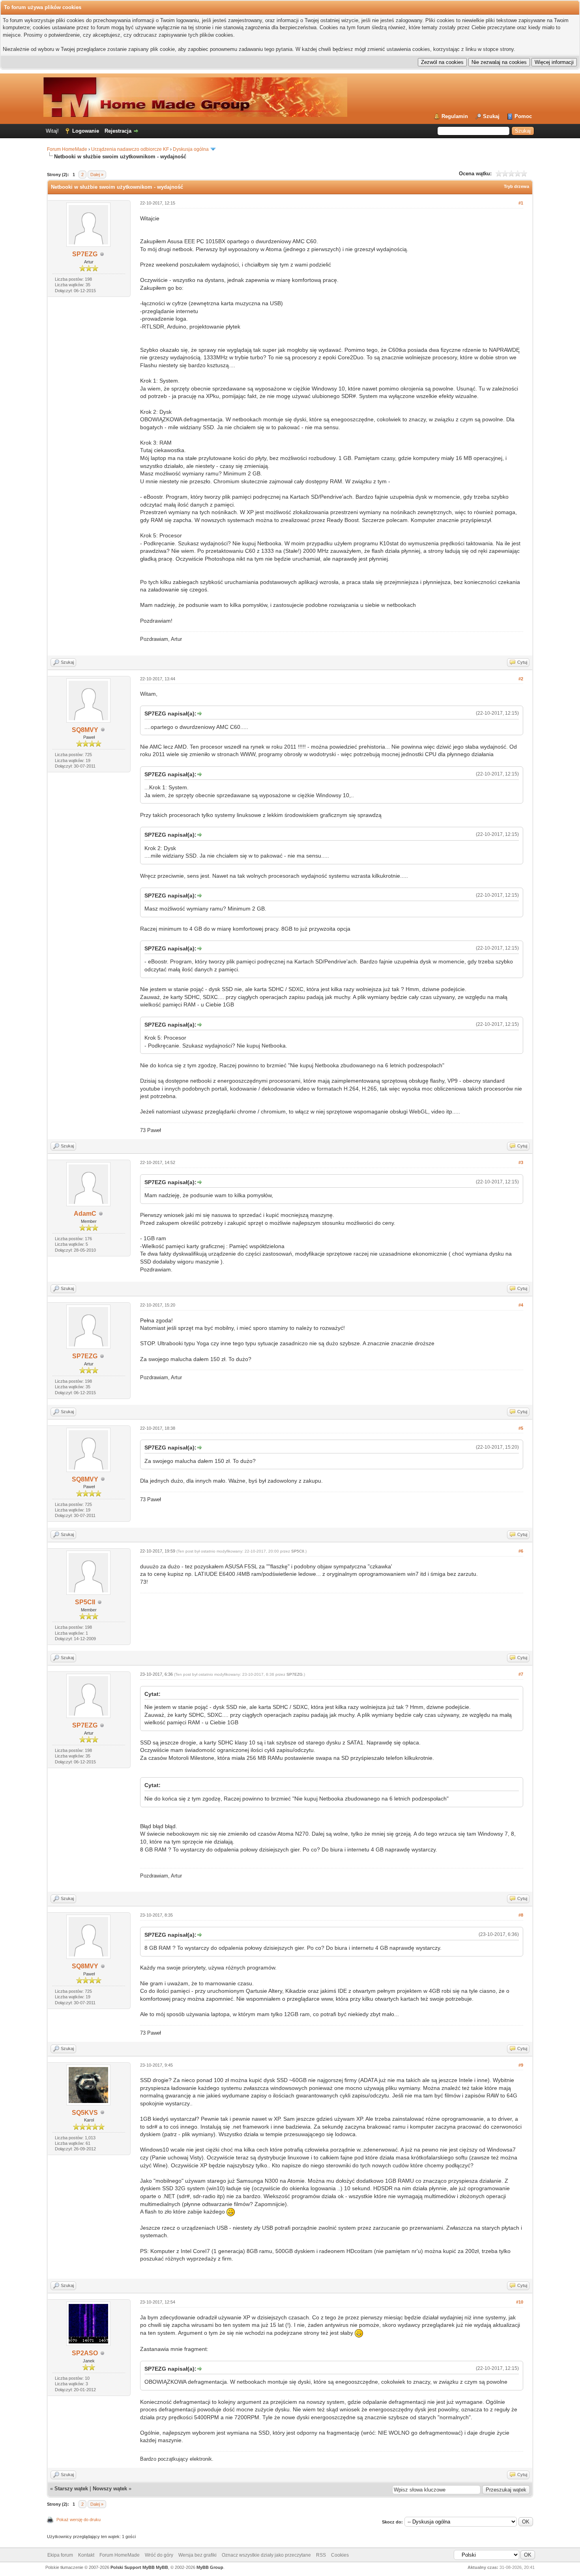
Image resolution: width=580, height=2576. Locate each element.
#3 (521, 1162)
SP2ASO (85, 2353)
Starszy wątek (71, 2489)
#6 (521, 1551)
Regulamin (455, 116)
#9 (521, 2065)
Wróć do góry (159, 2555)
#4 (521, 1305)
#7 (521, 1674)
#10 (520, 2302)
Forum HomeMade (67, 149)
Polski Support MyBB (133, 2567)
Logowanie (86, 131)
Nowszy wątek (110, 2489)
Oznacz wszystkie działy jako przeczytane (266, 2555)
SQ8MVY (85, 730)
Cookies (340, 2555)
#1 (521, 203)
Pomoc (523, 116)
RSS (321, 2555)
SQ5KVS (85, 2113)
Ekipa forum (60, 2555)
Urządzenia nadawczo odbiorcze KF (130, 149)
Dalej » (97, 175)
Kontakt (86, 2555)
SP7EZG (85, 254)
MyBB (162, 2567)
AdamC (85, 1214)
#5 (521, 1428)
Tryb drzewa (516, 186)
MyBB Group (210, 2567)
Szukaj (491, 116)
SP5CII (85, 1602)
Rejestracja (118, 131)
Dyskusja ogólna (191, 149)
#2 (521, 679)
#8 (521, 1915)
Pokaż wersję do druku (79, 2520)
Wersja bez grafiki (197, 2555)
